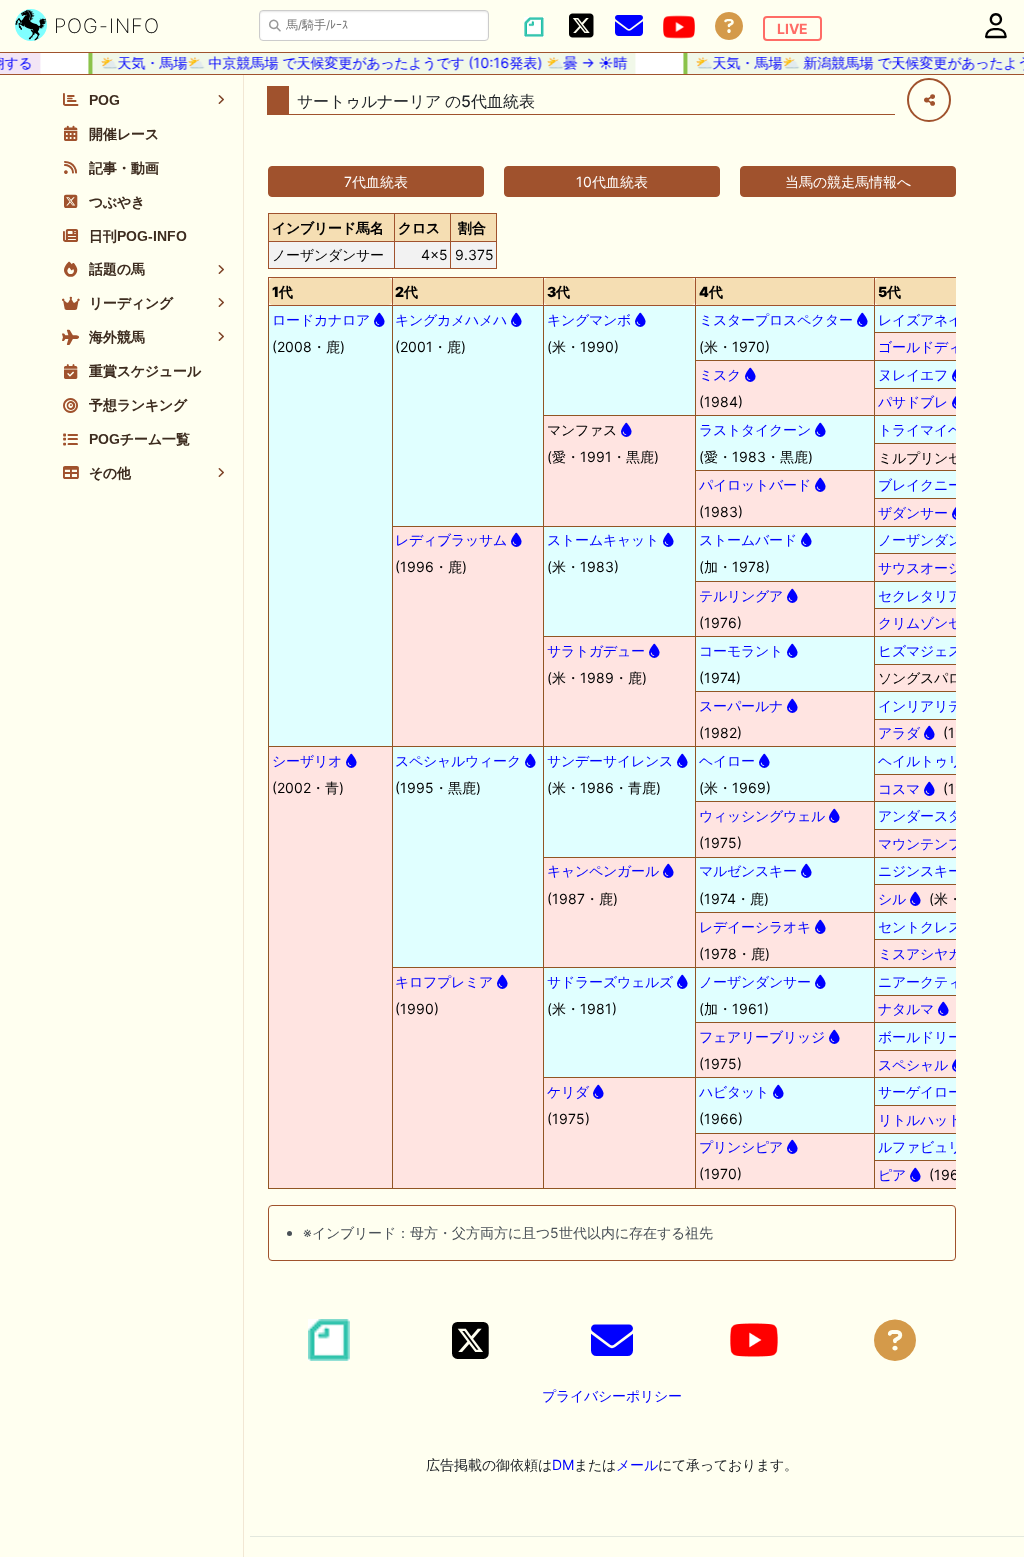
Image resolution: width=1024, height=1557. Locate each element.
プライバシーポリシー (612, 1395)
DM (563, 1464)
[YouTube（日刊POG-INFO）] (679, 27)
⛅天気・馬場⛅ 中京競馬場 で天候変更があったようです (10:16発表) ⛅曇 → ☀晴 (353, 62)
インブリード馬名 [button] (328, 227)
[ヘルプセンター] (729, 26)
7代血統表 (376, 181)
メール (637, 1464)
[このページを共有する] (929, 100)
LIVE (792, 28)
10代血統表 (612, 181)
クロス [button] (419, 227)
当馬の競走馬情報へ (848, 181)
